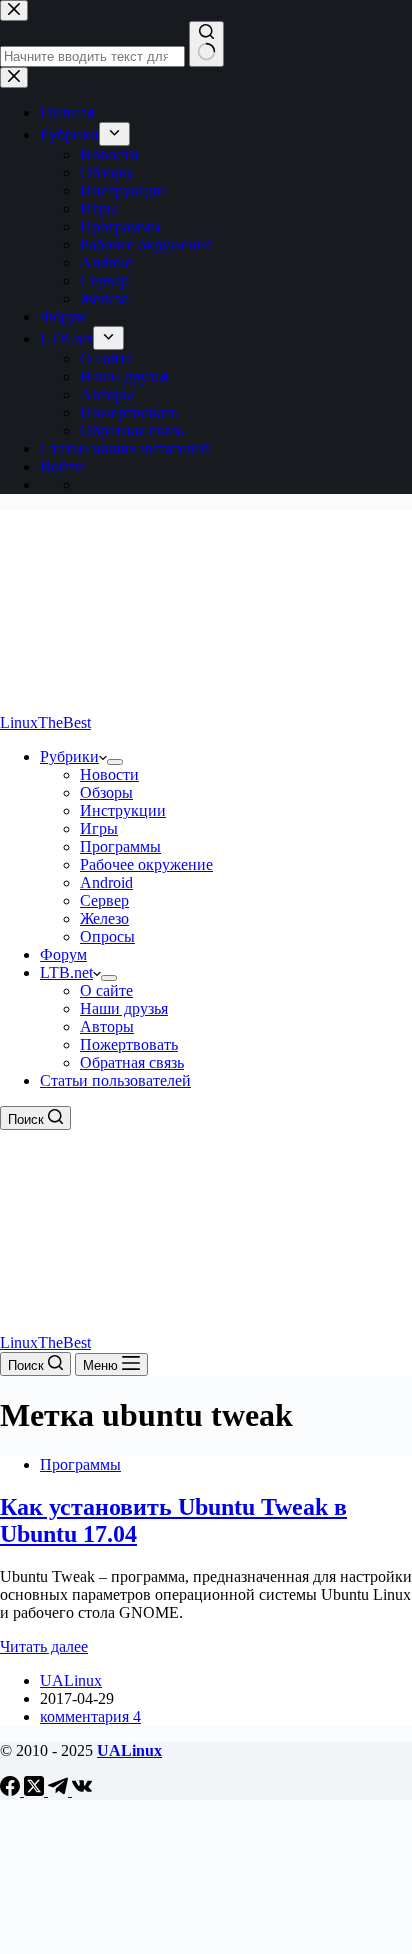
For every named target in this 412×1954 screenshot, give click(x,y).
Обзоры (106, 792)
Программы (120, 846)
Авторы (107, 1026)
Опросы (107, 936)
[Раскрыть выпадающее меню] (115, 762)
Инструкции (123, 810)
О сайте (106, 990)
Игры (99, 828)
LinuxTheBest (45, 722)
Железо (104, 918)
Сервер (104, 900)
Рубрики (69, 756)
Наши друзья (124, 1008)
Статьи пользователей (115, 1080)
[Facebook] (12, 1790)
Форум (63, 954)
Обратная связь (132, 1062)
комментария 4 (90, 1716)
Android (106, 882)
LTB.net (66, 972)
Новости (109, 774)
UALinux (129, 1750)
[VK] (82, 1790)
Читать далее (44, 1646)
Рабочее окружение (146, 864)
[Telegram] (60, 1790)
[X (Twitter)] (36, 1790)
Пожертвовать (129, 1044)
